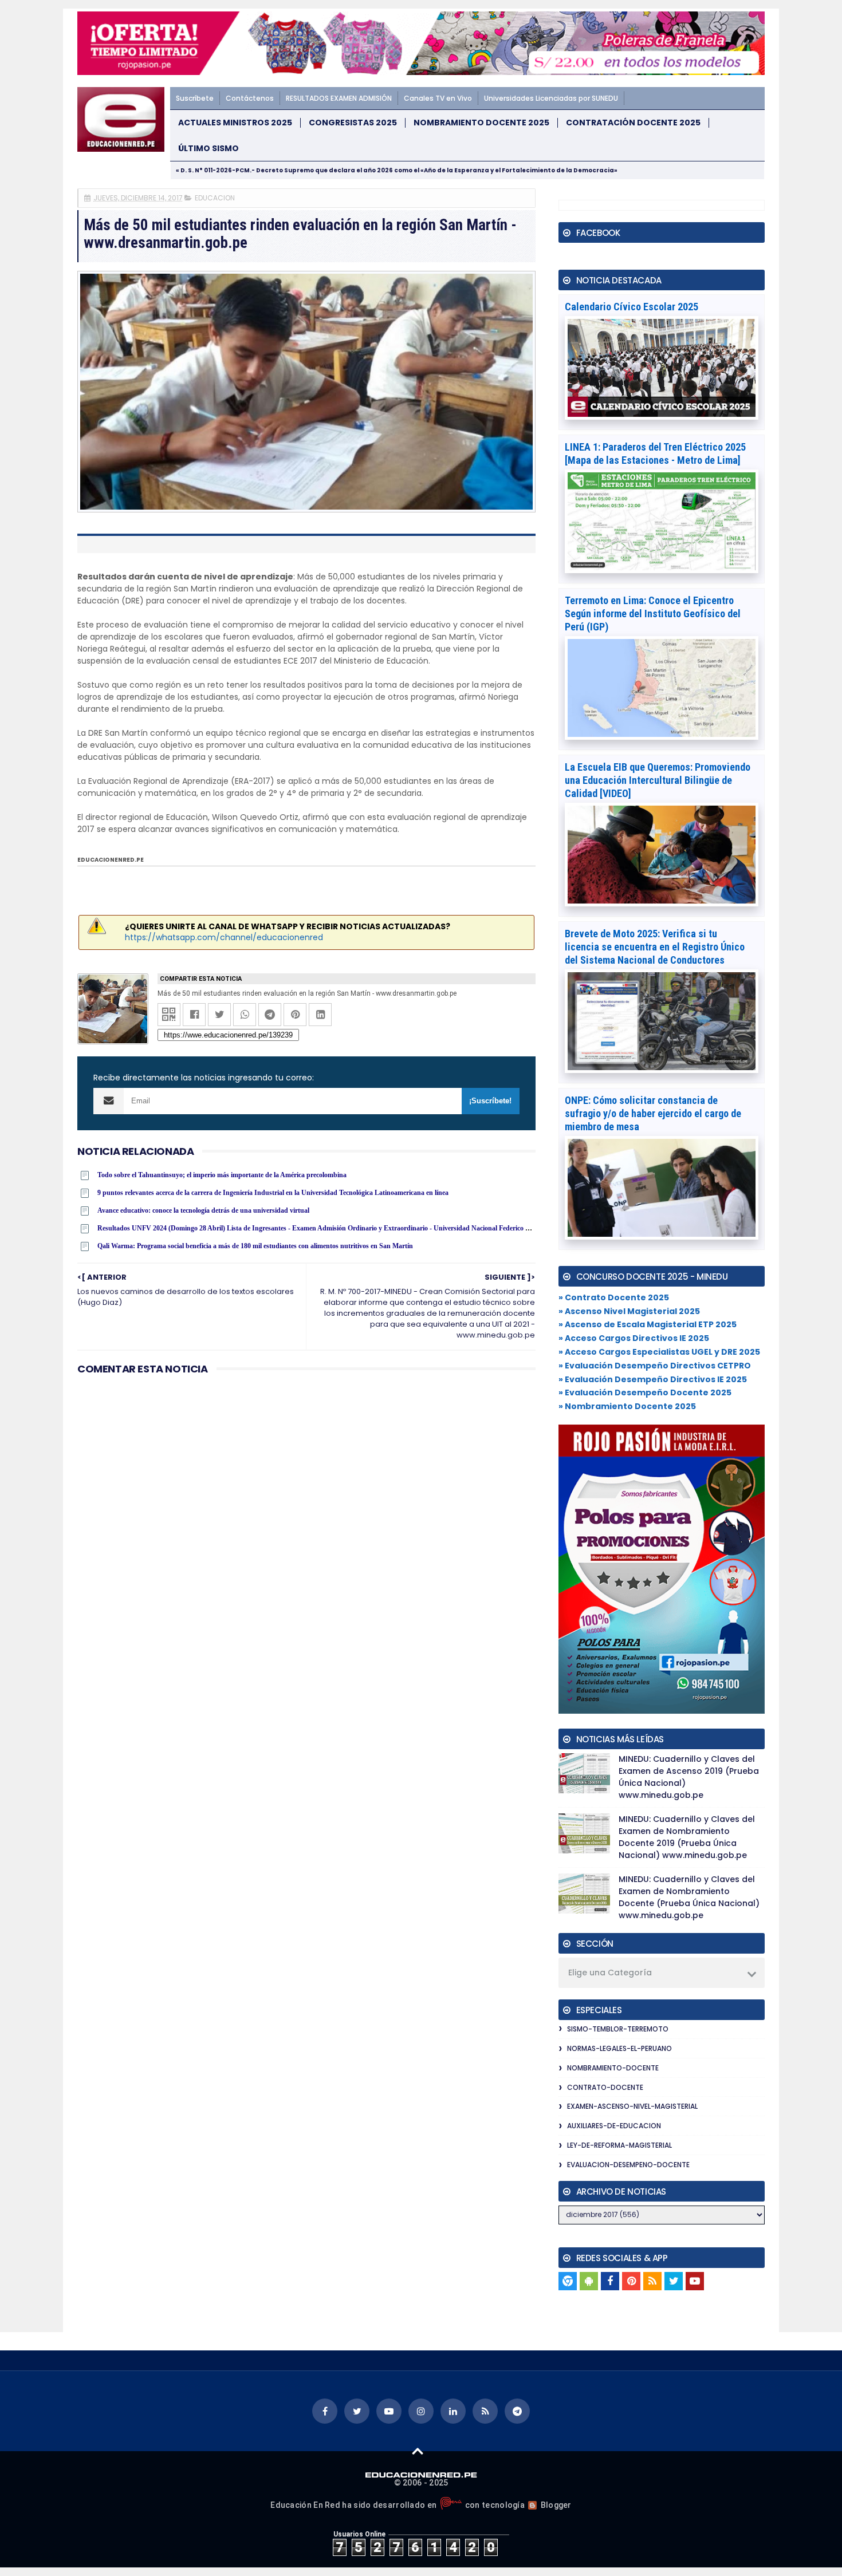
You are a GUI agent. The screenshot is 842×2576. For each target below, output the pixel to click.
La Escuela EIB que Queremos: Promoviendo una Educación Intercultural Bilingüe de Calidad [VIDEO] (658, 780)
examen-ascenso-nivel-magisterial (632, 2106)
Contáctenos (250, 98)
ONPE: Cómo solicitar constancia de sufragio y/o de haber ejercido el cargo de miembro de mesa (653, 1113)
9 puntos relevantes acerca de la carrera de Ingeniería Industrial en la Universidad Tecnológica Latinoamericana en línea (273, 1193)
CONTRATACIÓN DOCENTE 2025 (633, 123)
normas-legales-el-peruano (619, 2048)
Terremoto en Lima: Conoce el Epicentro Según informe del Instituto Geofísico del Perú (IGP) (653, 614)
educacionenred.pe (111, 860)
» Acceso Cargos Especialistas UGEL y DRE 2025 (659, 1352)
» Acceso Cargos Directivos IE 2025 (634, 1338)
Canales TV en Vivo (438, 98)
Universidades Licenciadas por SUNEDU (551, 98)
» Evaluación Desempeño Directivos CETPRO (655, 1366)
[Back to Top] (418, 2451)
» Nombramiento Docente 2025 (627, 1406)
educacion (215, 198)
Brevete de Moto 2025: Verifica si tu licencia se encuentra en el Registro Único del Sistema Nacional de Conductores (655, 947)
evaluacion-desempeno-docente (628, 2165)
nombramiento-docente (613, 2068)
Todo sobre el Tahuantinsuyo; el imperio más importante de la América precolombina (222, 1175)
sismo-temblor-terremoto (618, 2029)
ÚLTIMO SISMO (208, 149)
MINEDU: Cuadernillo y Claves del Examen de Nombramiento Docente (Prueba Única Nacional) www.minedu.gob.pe (689, 1897)
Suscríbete (195, 98)
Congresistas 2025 (353, 123)
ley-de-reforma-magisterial (619, 2145)
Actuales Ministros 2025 (235, 123)
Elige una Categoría (610, 1973)
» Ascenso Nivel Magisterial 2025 (629, 1311)
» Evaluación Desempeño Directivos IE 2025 (653, 1379)
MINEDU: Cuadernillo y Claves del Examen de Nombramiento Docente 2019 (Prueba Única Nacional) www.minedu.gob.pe (687, 1837)
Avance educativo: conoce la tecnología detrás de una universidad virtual (203, 1210)
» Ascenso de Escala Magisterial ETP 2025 (648, 1324)
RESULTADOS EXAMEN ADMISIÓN (339, 98)
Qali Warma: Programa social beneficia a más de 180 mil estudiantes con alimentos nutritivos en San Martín (255, 1246)
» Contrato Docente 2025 (614, 1297)
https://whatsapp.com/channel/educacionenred (224, 937)
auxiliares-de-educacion (614, 2126)
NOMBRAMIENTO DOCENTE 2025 (481, 123)
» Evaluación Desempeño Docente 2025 (645, 1392)
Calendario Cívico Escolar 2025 (631, 307)
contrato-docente (605, 2087)
